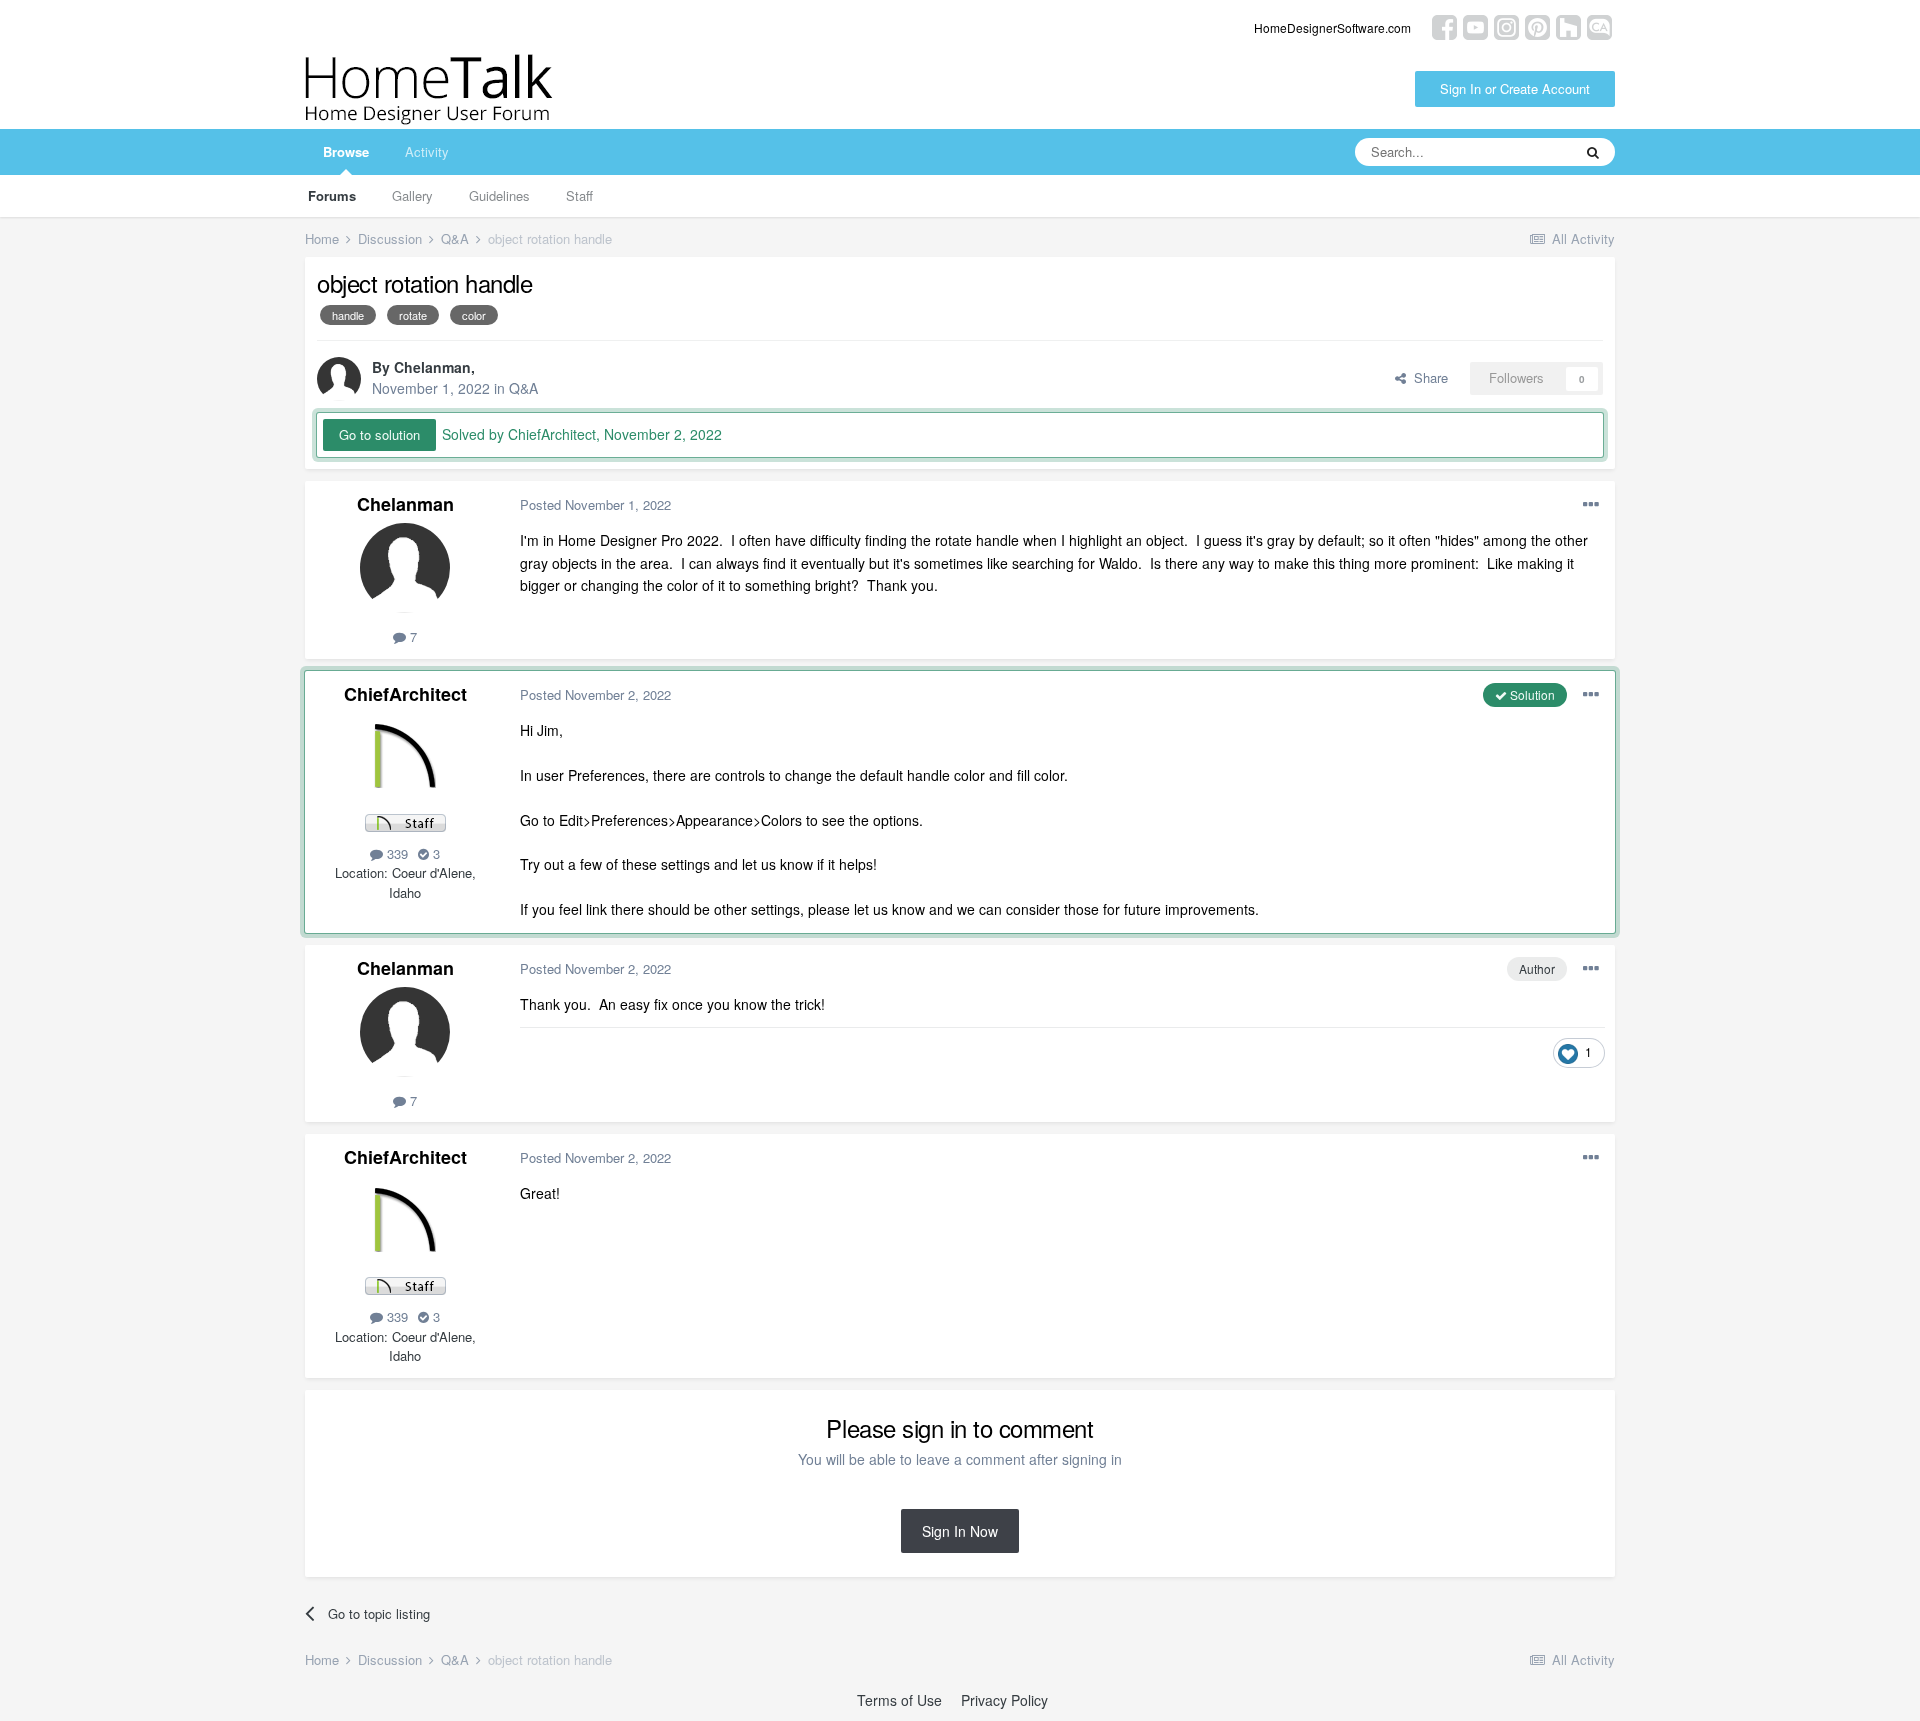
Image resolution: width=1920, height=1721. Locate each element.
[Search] (1593, 152)
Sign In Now (960, 1531)
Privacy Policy (1004, 1700)
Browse (346, 151)
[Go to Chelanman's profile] (339, 379)
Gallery (412, 195)
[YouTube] (1475, 25)
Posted (595, 504)
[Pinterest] (1537, 25)
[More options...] (1591, 505)
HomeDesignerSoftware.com (1332, 27)
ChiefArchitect (405, 694)
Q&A (523, 388)
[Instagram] (1506, 25)
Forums (332, 195)
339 (395, 853)
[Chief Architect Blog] (1599, 25)
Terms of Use (899, 1700)
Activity (427, 151)
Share (1427, 377)
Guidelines (499, 195)
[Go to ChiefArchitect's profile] (405, 758)
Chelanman (432, 367)
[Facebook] (1444, 25)
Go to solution (379, 434)
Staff (579, 195)
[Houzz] (1568, 25)
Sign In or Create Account (1515, 88)
